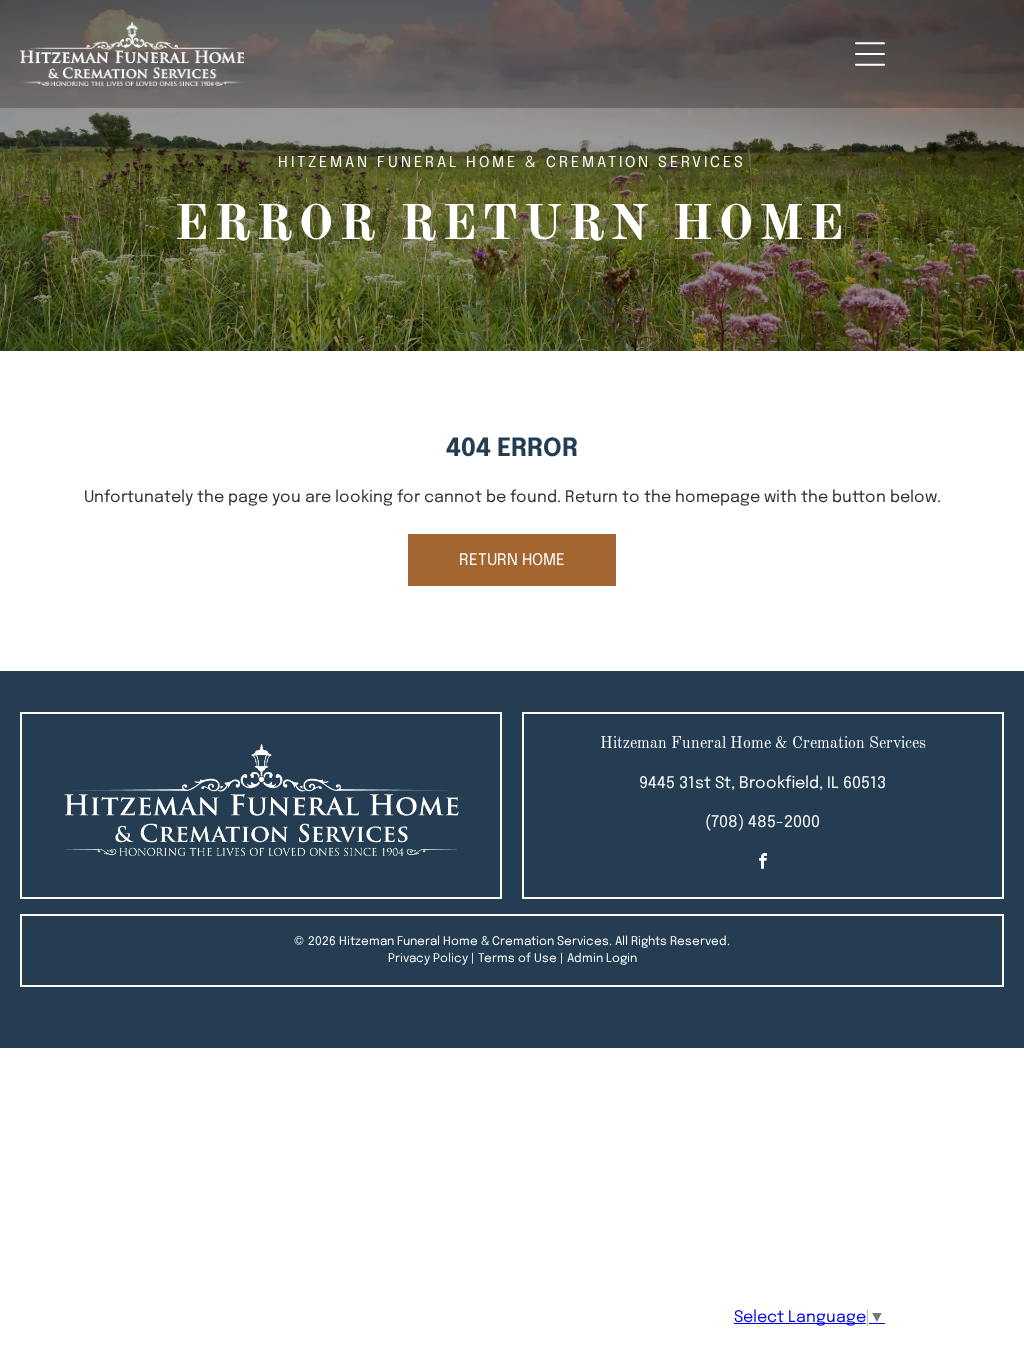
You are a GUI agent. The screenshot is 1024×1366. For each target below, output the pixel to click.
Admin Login (602, 959)
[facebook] (763, 863)
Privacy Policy (428, 959)
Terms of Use (517, 959)
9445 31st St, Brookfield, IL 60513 (762, 783)
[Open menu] (870, 54)
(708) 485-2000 (762, 822)
